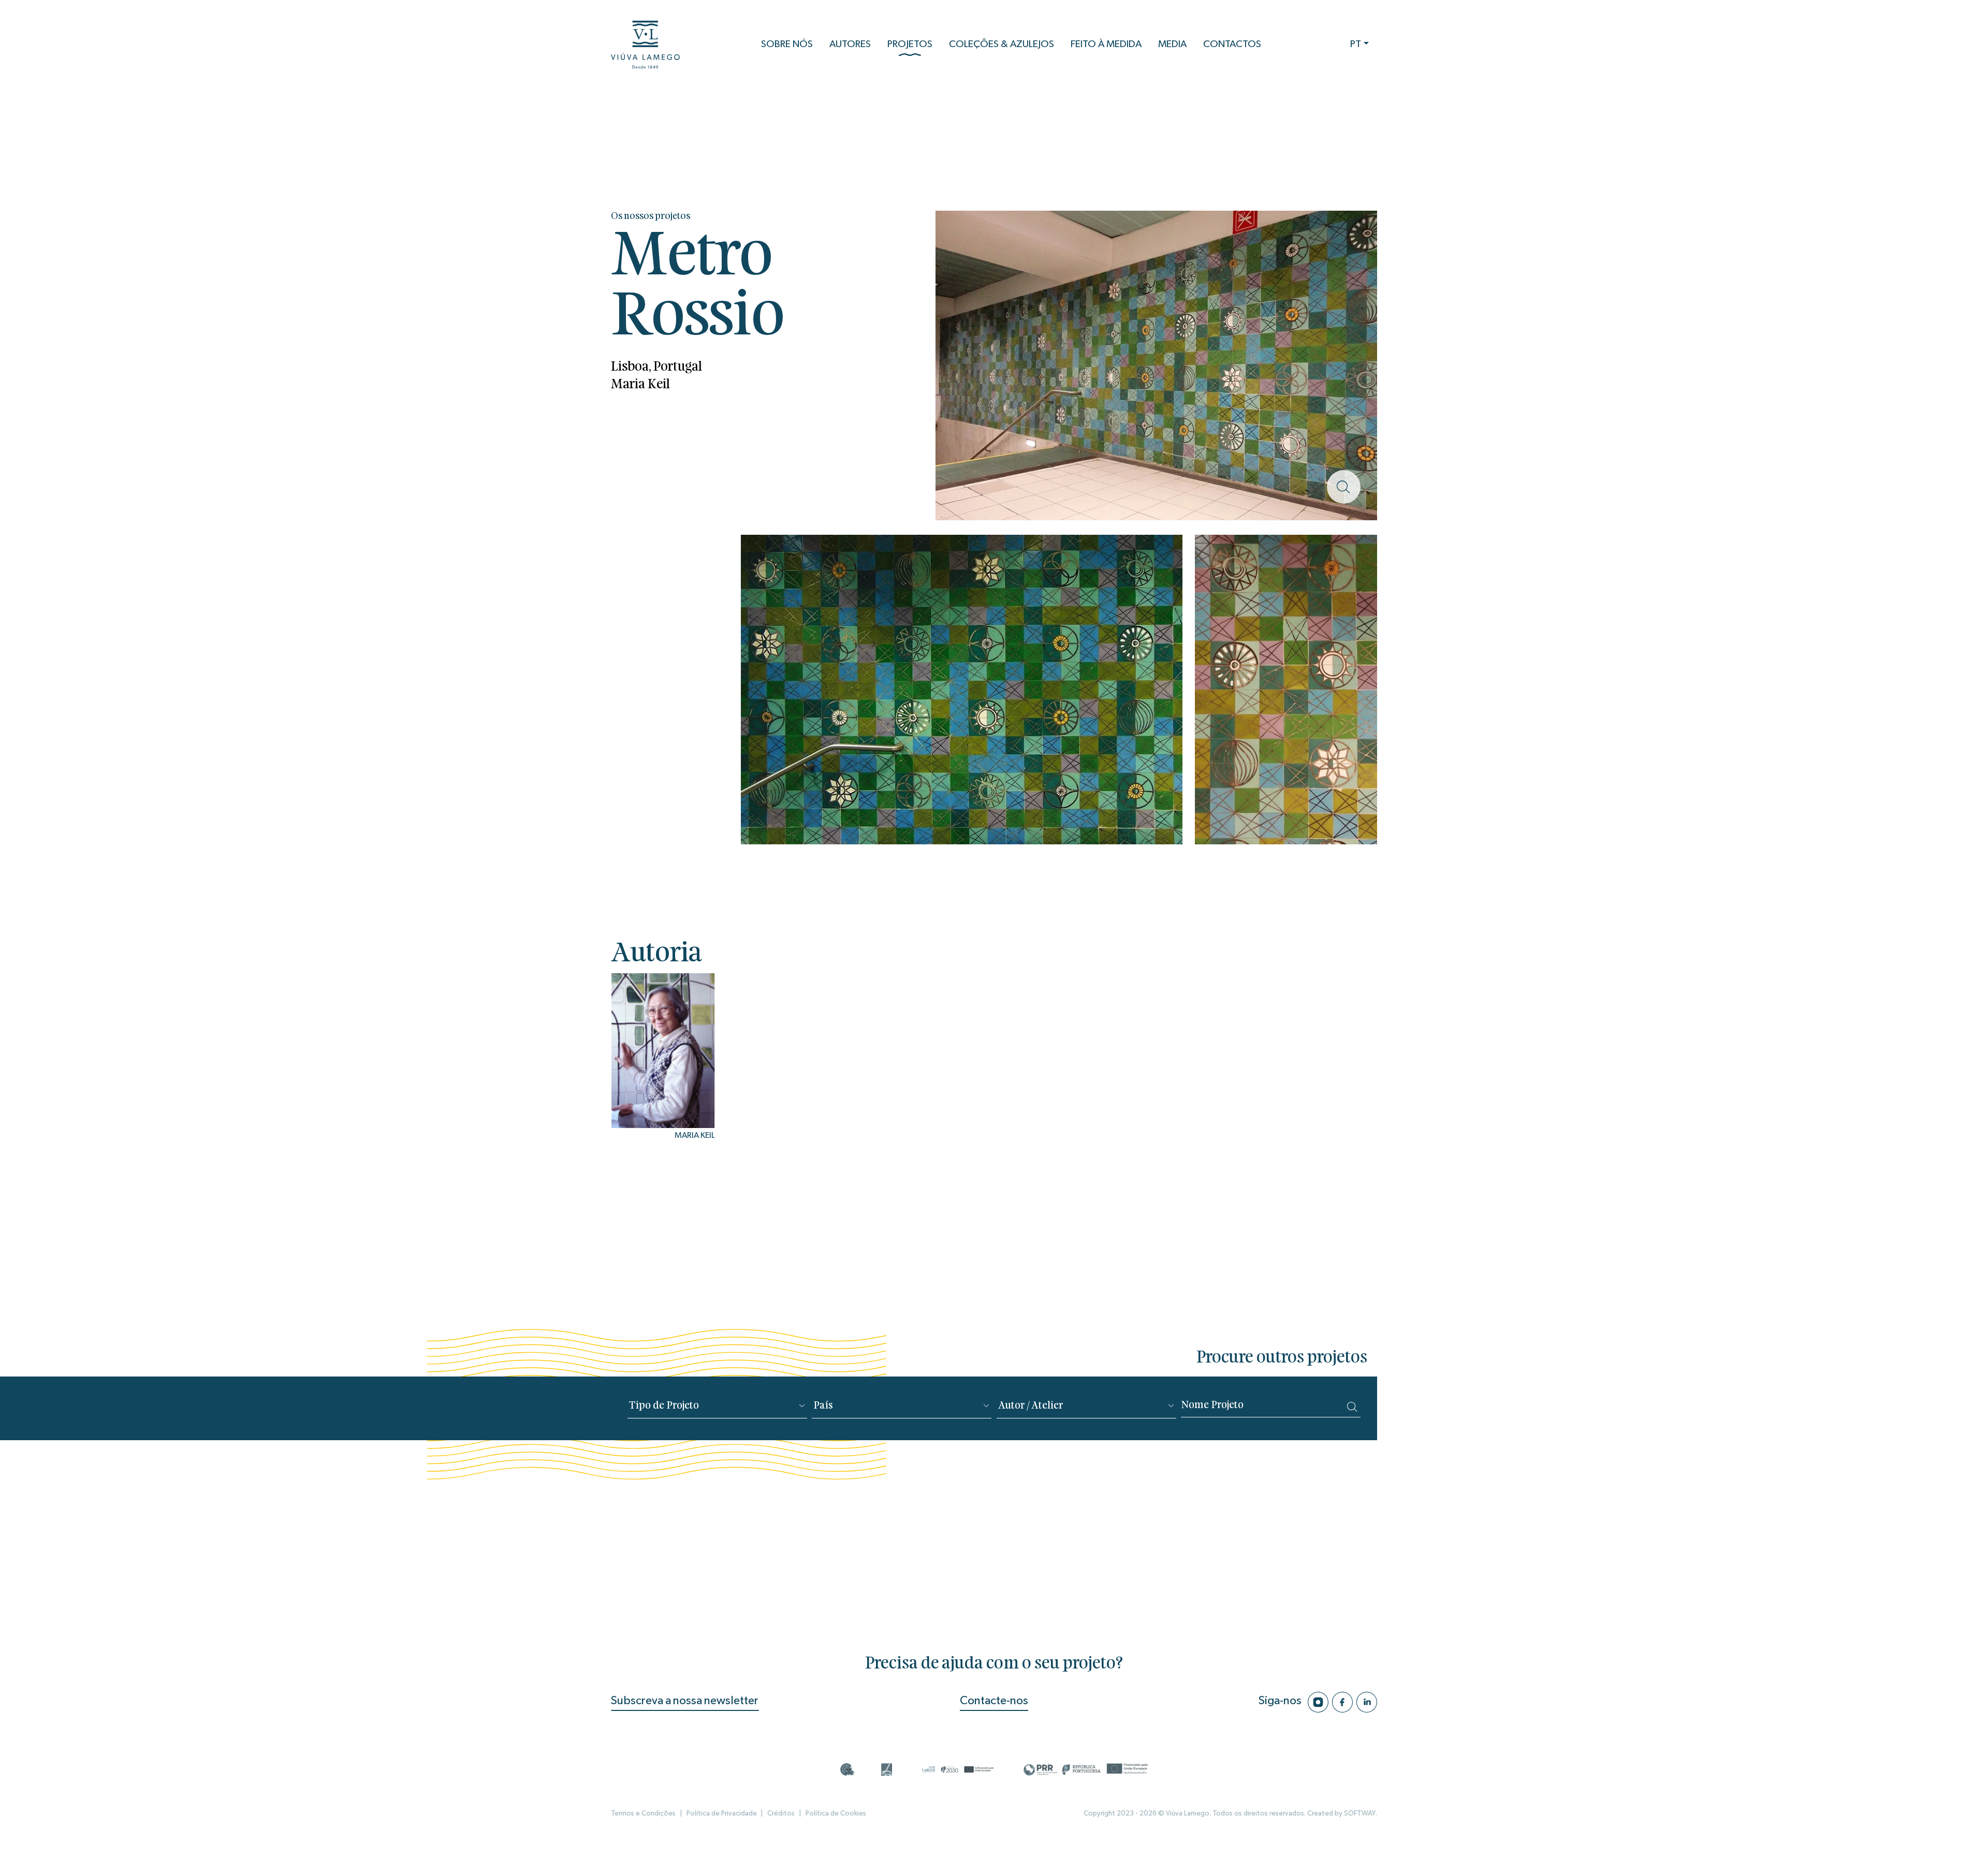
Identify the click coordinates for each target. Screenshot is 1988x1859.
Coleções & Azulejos (1002, 44)
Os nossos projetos (651, 217)
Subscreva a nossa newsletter (685, 1701)
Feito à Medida (1106, 44)
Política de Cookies (836, 1813)
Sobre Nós (787, 44)
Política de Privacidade (722, 1813)
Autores (850, 44)
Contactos (1232, 44)
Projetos (910, 44)
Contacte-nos (994, 1701)
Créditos (781, 1813)
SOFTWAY (1360, 1813)
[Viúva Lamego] (645, 45)
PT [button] (1356, 44)
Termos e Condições (643, 1813)
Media (1172, 44)
